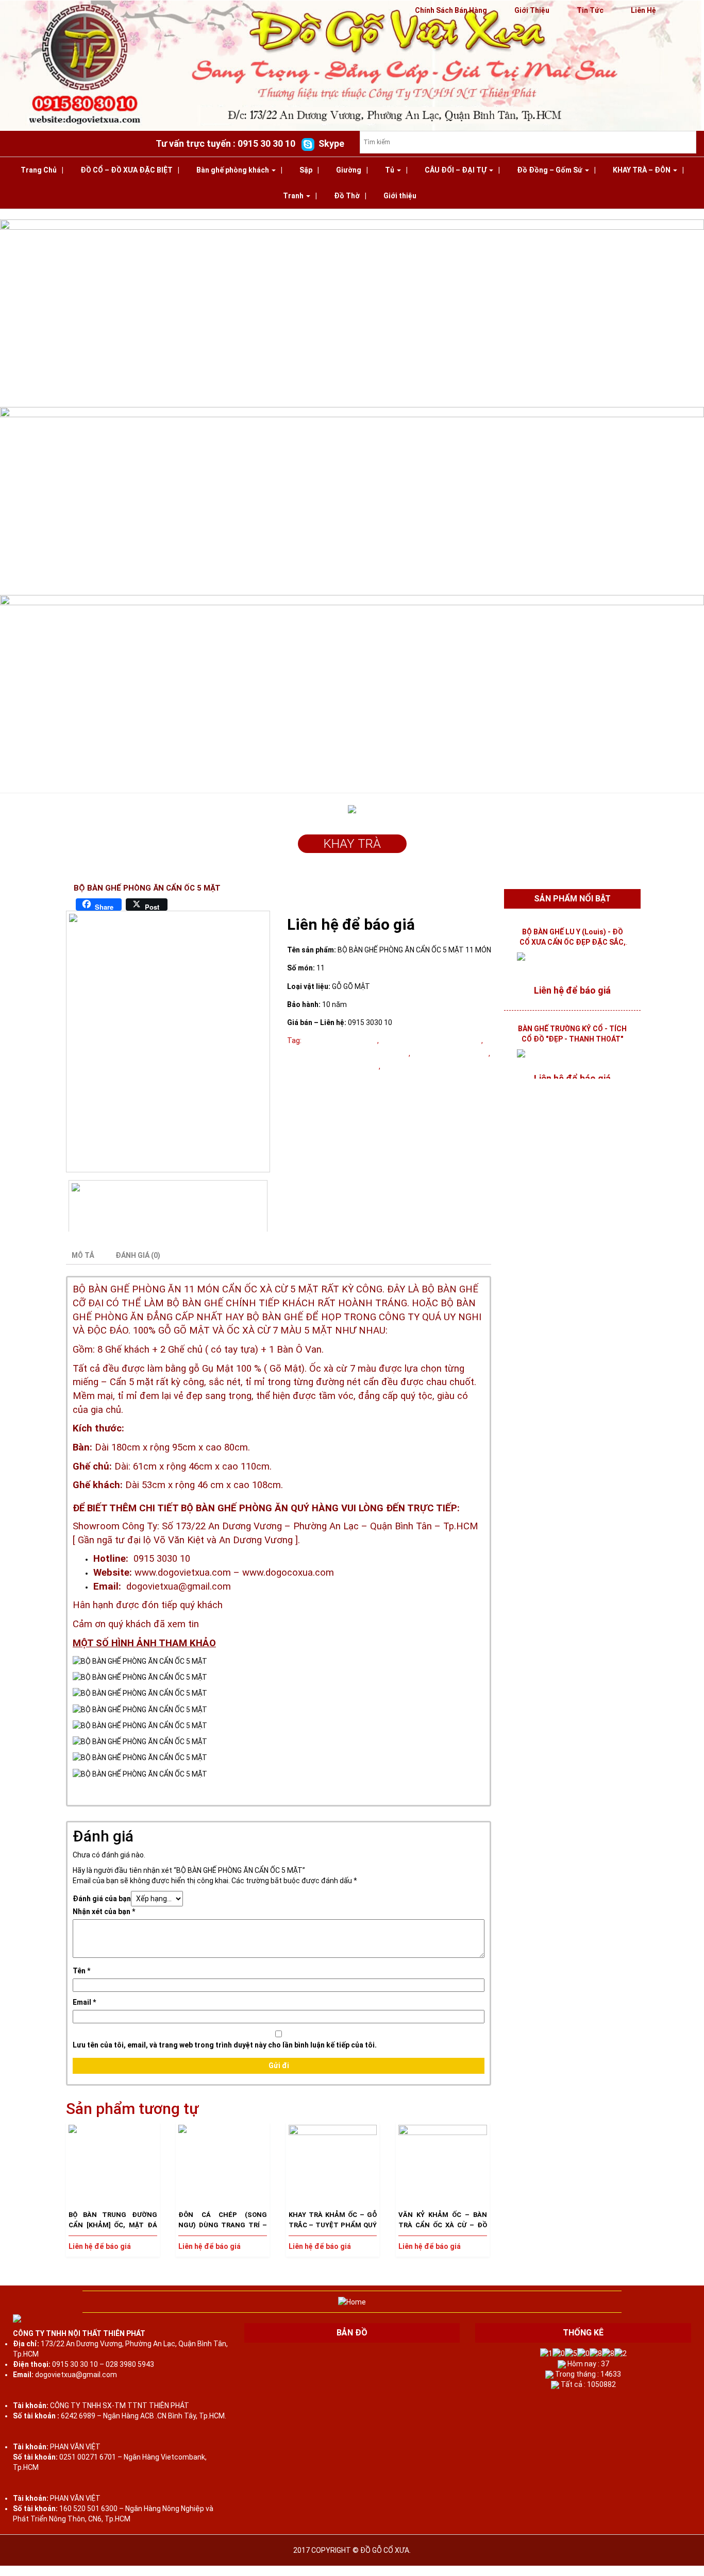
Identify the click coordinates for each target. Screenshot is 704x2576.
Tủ (390, 170)
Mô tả (83, 1255)
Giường (349, 170)
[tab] (87, 1255)
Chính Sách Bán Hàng (451, 10)
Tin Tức (590, 10)
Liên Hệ (643, 10)
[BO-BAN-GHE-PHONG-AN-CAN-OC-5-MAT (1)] (168, 1041)
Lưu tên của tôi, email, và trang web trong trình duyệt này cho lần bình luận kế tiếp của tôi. (225, 2045)
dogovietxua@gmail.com (179, 1586)
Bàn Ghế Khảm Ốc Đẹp (340, 1040)
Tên (81, 1971)
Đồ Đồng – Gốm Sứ (550, 170)
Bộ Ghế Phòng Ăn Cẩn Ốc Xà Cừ (433, 1066)
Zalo (257, 2571)
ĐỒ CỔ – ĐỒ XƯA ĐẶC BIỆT (127, 170)
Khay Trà (352, 844)
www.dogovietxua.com (183, 1573)
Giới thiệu (400, 196)
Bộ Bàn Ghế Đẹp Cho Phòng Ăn (431, 1040)
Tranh (294, 196)
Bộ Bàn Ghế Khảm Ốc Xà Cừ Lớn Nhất (348, 1053)
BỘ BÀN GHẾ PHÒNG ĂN (450, 1053)
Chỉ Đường (502, 2571)
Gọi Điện (29, 2571)
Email (84, 2002)
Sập (306, 170)
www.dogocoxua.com (288, 1573)
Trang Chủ (39, 170)
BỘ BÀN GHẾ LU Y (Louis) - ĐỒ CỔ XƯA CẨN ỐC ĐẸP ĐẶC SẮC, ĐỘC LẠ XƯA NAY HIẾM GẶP (573, 942)
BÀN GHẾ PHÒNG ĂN (135, 1289)
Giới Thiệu (532, 10)
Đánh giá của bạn (102, 1899)
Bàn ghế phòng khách (233, 170)
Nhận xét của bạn (104, 1912)
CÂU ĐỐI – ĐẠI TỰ (456, 170)
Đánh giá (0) (138, 1255)
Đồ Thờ (347, 196)
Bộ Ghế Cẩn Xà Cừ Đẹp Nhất (333, 1066)
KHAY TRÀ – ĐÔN (642, 170)
